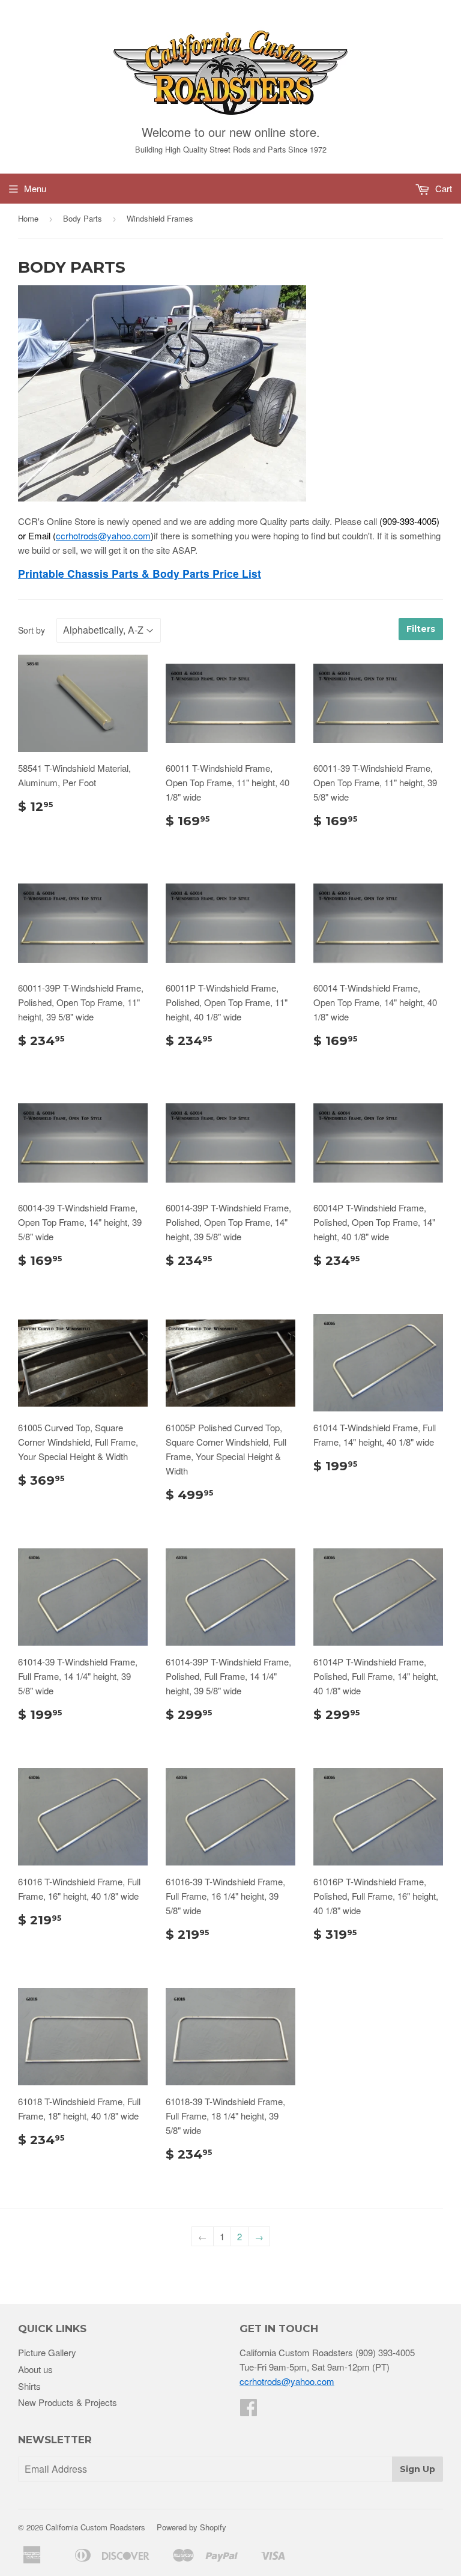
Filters (421, 629)
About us (35, 2369)
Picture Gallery (47, 2352)
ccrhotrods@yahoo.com (103, 535)
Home (28, 218)
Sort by (32, 630)
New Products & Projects (68, 2402)
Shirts (29, 2386)
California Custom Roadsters (95, 2527)
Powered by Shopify (191, 2527)
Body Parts (83, 218)
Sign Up (417, 2469)
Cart (442, 188)
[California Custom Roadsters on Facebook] (249, 2411)
